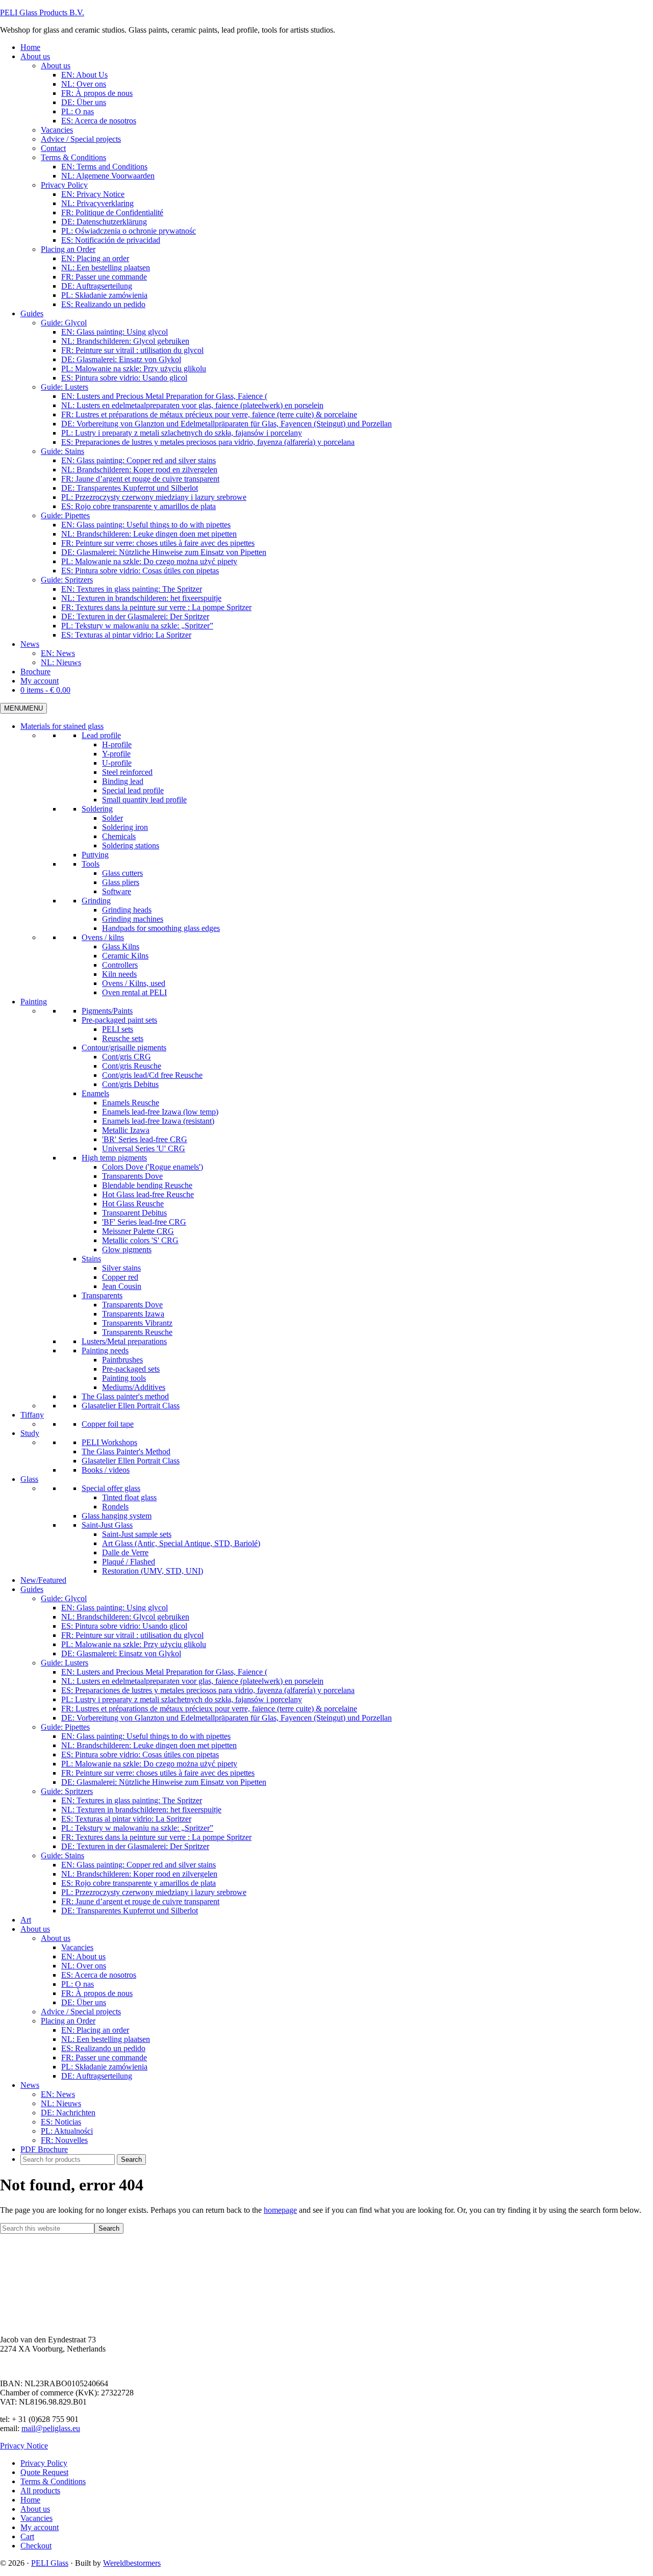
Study (30, 1433)
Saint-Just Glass (107, 1525)
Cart (27, 2536)
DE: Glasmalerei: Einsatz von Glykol (121, 1653)
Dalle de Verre (125, 1552)
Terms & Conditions (53, 2481)
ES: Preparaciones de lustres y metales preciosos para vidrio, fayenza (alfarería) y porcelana (208, 1690)
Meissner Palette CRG (138, 1231)
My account (40, 2527)
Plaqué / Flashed (129, 1562)
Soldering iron (125, 827)
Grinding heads (127, 910)
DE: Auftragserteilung (97, 2076)
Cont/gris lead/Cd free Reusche (152, 1075)
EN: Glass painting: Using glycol (115, 1608)
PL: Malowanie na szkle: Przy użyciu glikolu (134, 1644)
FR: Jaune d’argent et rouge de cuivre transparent (140, 1901)
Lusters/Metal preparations (124, 1341)
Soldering (97, 809)
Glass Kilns (121, 946)
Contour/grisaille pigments (124, 1047)
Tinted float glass (129, 1497)
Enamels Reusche (131, 1103)
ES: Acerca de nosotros (99, 1975)
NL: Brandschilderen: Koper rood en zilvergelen (139, 1874)
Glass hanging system (117, 1516)
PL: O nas (78, 1984)
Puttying (95, 855)
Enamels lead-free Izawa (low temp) (160, 1112)
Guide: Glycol (64, 1598)
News (30, 2085)
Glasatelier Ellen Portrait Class (131, 1406)
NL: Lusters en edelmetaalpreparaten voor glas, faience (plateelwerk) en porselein (192, 1681)
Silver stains (121, 1268)
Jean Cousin (122, 1286)
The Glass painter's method (125, 1396)
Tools (91, 864)
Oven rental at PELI (134, 992)
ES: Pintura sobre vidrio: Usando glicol (124, 1626)
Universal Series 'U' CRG (144, 1148)
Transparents (102, 1295)
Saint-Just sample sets (137, 1534)
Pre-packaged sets (131, 1369)
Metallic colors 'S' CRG (140, 1240)
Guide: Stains (62, 1855)
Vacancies (77, 1947)
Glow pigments (127, 1249)
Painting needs (105, 1350)
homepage (280, 2210)
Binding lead (123, 781)
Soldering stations (131, 845)
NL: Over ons (84, 1966)
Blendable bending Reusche (147, 1185)
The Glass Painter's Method (126, 1451)
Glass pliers (121, 882)
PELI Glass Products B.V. (42, 12)
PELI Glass (50, 2563)
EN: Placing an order (95, 2030)
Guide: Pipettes (65, 1727)
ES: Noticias (61, 2122)
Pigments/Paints (107, 1011)
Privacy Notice (24, 2446)
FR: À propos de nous (97, 1993)
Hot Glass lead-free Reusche (148, 1194)
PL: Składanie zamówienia (104, 2067)
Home (30, 2500)
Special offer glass (111, 1488)
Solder (112, 818)
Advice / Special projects (81, 2012)
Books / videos (106, 1470)
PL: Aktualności (67, 2131)
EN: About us (83, 1956)
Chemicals (119, 836)
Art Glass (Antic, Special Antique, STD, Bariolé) (181, 1543)
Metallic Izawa (126, 1130)
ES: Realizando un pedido (103, 2048)
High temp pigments (114, 1158)
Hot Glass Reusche (133, 1204)
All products (40, 2491)
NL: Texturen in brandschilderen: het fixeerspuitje (141, 1810)
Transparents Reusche (137, 1332)
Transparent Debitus (134, 1213)
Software (117, 891)
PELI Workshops (109, 1442)
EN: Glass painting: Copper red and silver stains (139, 1865)
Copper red (120, 1277)
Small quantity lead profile (144, 800)
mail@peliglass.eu (51, 2428)
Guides (32, 1589)
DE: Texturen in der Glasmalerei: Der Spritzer (135, 1846)
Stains (91, 1259)
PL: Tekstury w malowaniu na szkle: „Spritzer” (137, 1828)
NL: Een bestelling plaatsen (106, 2039)
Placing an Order (68, 2021)
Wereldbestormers (132, 2563)
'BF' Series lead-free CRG (144, 1222)
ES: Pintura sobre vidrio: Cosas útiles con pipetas (140, 1754)
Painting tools (124, 1378)
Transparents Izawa (133, 1314)
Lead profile (101, 735)
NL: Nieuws (61, 2103)
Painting (34, 1002)
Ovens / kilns (103, 937)
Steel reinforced (127, 772)
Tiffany (32, 1415)
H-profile (117, 744)
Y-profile (116, 754)
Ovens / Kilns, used (134, 983)
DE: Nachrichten (68, 2113)
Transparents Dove (132, 1176)
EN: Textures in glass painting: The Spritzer (132, 1800)
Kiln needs (119, 974)
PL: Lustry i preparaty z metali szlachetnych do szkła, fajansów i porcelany (182, 1699)
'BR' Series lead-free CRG (145, 1139)
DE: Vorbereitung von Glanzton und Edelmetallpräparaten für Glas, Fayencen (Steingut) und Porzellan (227, 1718)
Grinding (96, 901)
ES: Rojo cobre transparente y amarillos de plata (139, 1883)
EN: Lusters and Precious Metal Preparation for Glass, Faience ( (164, 1672)
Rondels (115, 1507)
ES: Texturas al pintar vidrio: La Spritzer (126, 1819)
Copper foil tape (108, 1424)
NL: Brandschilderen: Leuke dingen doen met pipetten (149, 1745)
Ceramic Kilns (125, 956)
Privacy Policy (44, 2463)
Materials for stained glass (62, 726)
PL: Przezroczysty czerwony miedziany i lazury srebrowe (154, 1892)
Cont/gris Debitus (130, 1084)
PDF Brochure (44, 2149)
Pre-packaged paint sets (119, 1020)
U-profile (117, 763)
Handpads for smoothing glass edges (161, 928)
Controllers (120, 965)
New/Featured (43, 1580)
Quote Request (44, 2472)
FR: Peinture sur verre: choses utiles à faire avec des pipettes (158, 1773)
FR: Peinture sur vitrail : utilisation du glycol (132, 1635)
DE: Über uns (84, 2002)
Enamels (95, 1093)
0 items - (45, 690)
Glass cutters (122, 873)
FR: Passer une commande (104, 2057)
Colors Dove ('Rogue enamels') (153, 1167)
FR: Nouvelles (64, 2140)
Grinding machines (133, 919)
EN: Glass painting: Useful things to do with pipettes (146, 1736)
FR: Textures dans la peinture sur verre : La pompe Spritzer (156, 1837)
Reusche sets (123, 1038)
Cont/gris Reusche (132, 1066)
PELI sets (118, 1029)
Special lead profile (133, 790)
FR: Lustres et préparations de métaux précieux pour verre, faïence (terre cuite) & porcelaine (209, 1709)
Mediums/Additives (134, 1387)
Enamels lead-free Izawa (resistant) (158, 1121)
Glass (29, 1479)
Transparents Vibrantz (137, 1323)
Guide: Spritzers (67, 1791)
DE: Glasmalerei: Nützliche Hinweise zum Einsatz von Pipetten (164, 1782)
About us (35, 1929)
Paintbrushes (122, 1360)
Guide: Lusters (65, 1663)
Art (26, 1920)
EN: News (58, 2094)
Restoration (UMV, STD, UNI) (153, 1571)
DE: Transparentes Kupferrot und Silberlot (130, 1911)
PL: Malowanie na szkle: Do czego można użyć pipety (149, 1764)
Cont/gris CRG (127, 1057)
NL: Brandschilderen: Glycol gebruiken (125, 1617)
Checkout (36, 2546)
